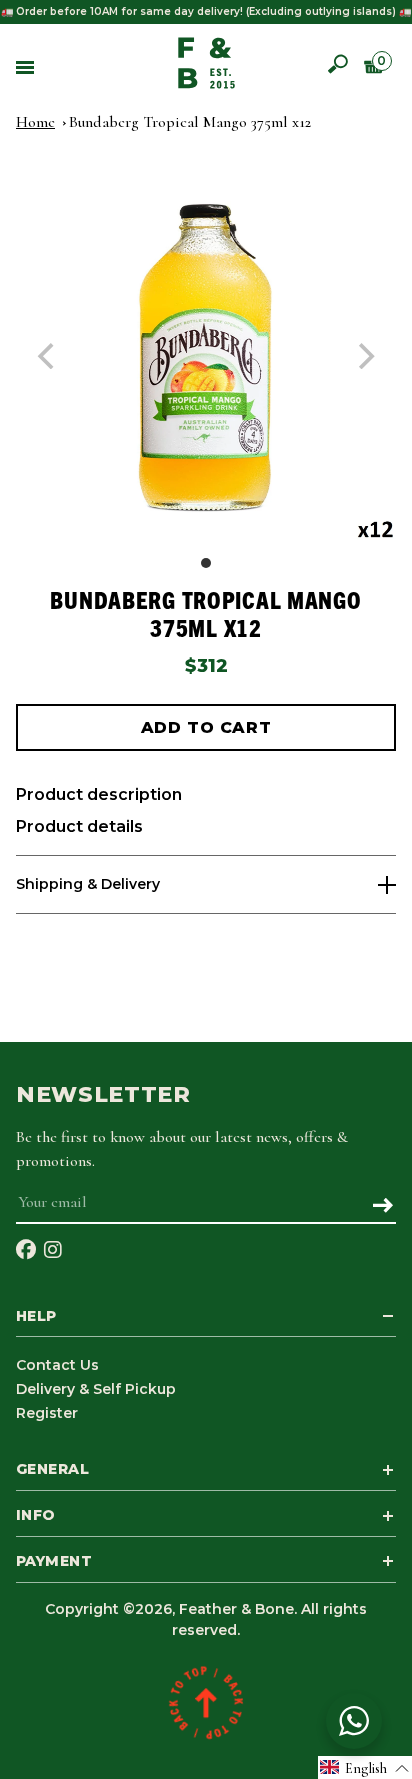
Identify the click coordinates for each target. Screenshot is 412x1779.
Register (47, 1413)
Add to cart (206, 727)
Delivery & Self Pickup (96, 1389)
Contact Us (57, 1365)
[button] (365, 1767)
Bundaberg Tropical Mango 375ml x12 (190, 122)
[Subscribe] (382, 1207)
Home (35, 122)
